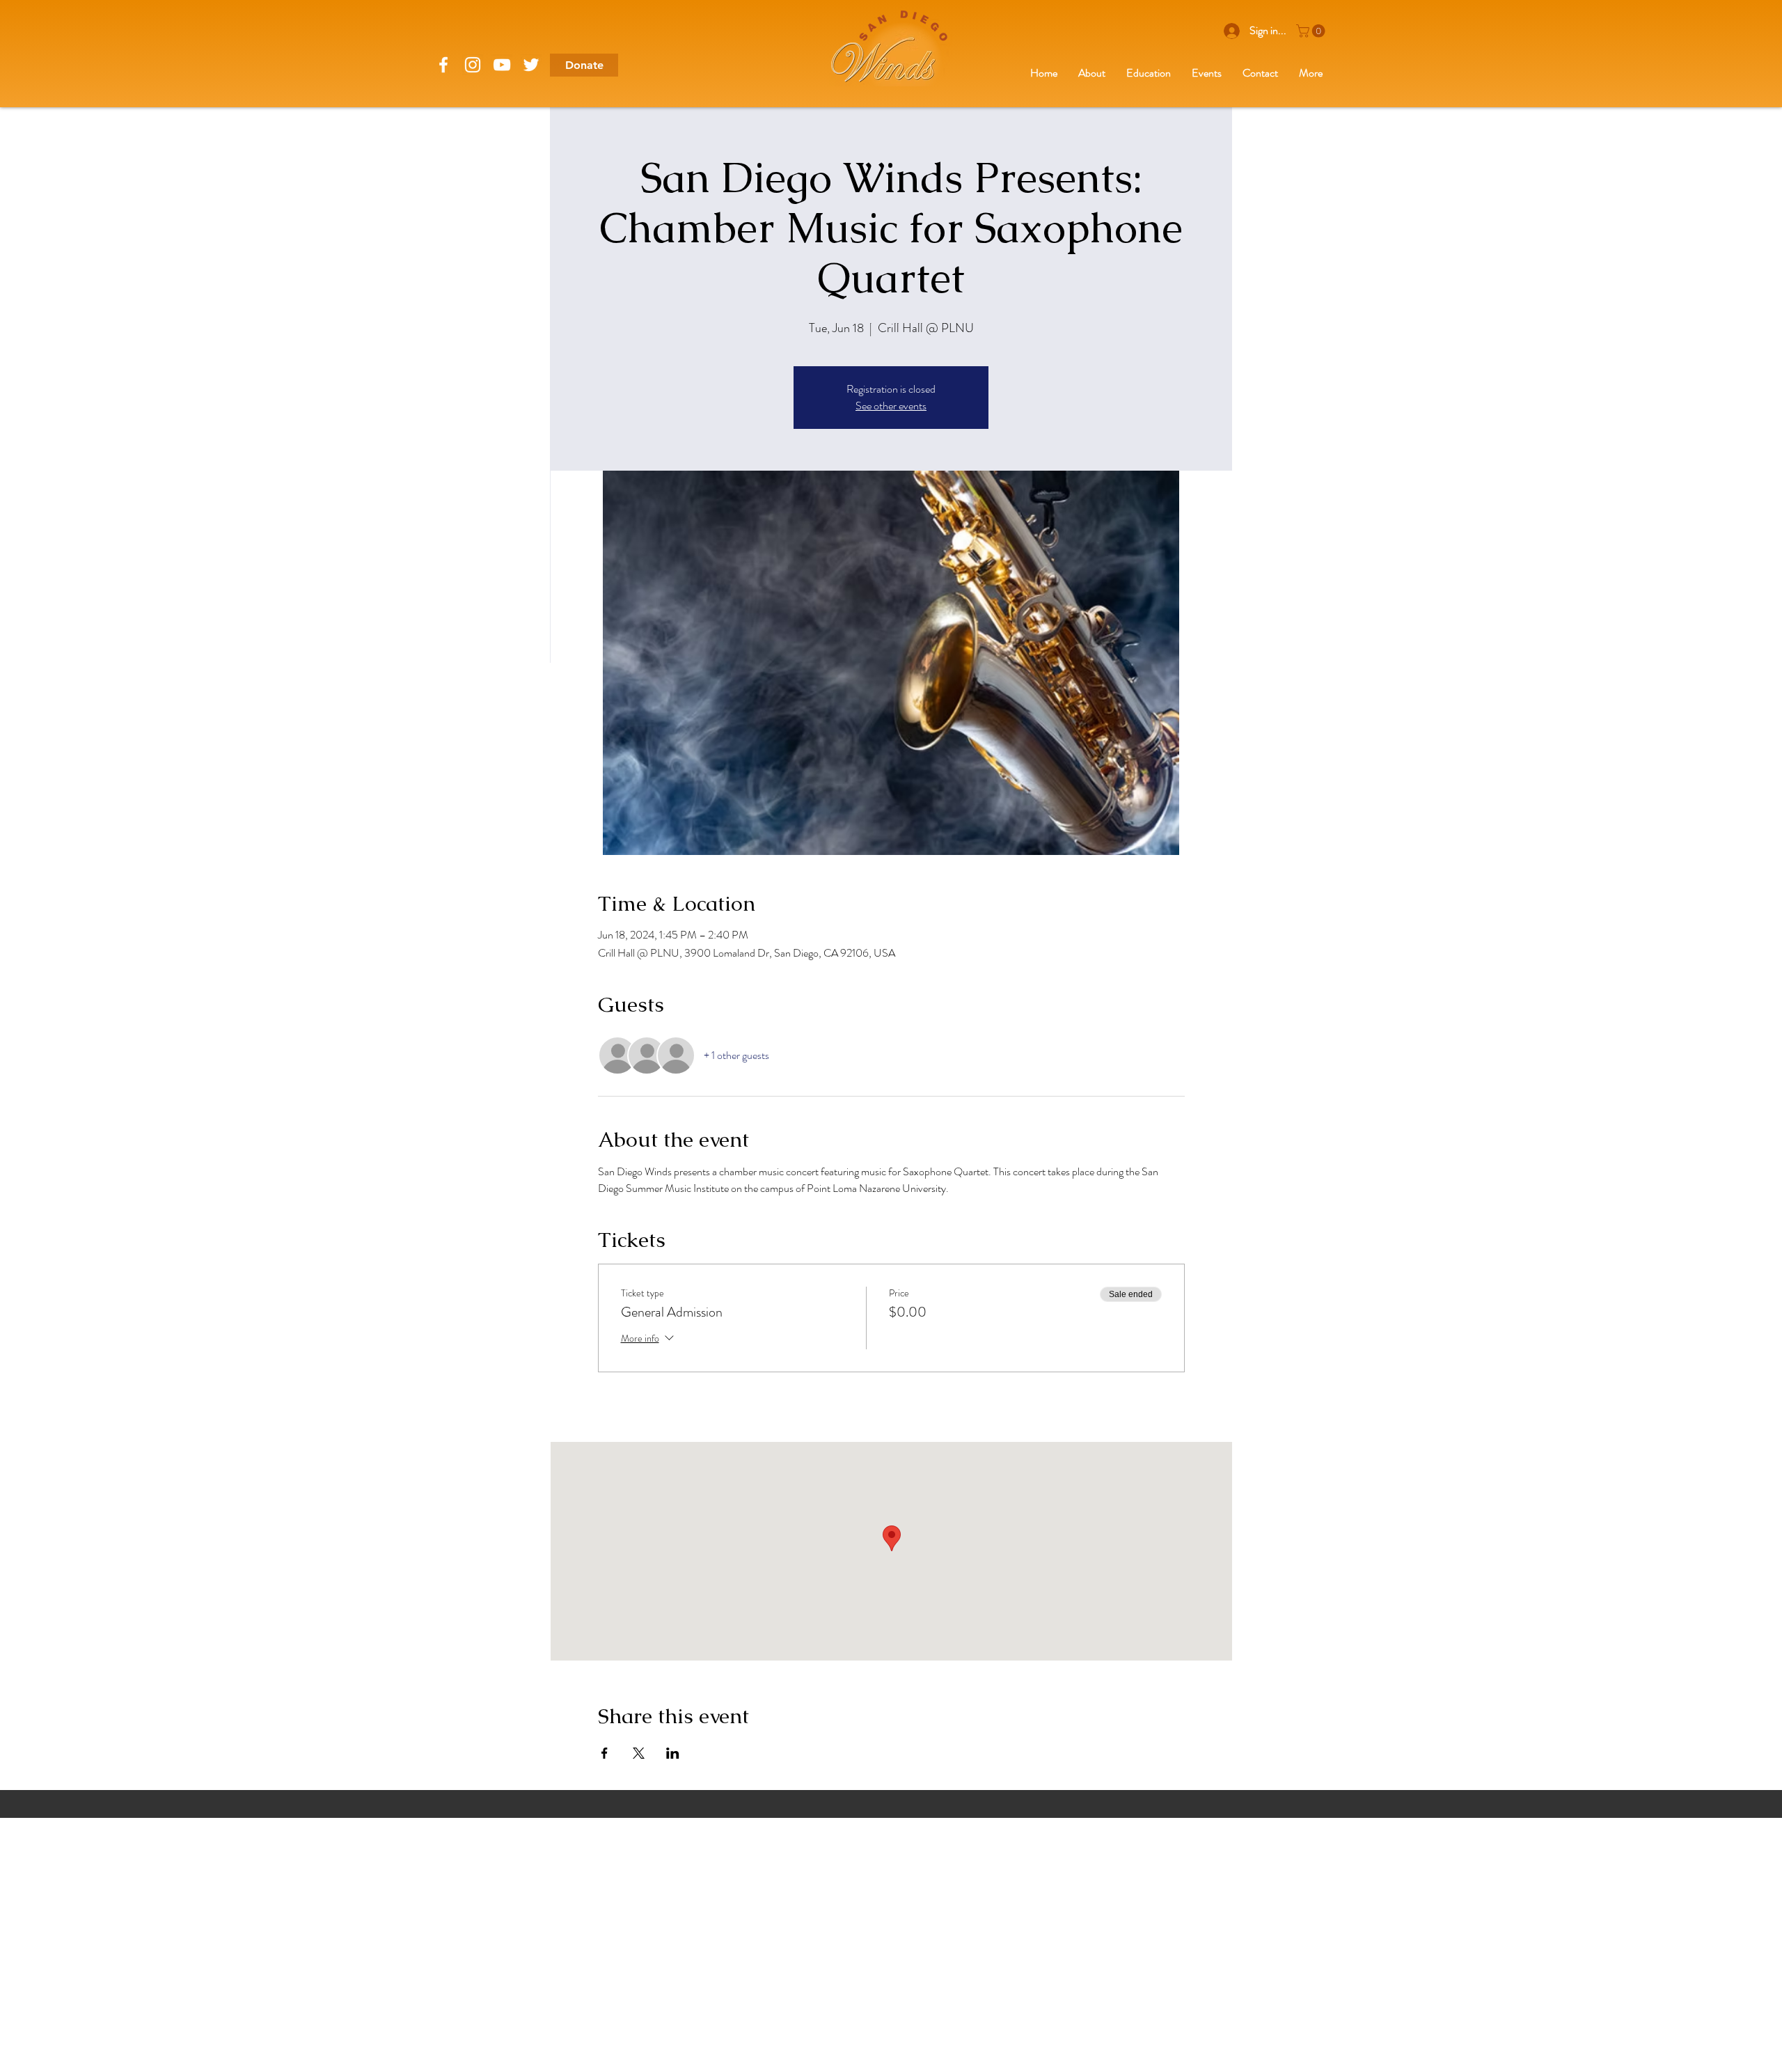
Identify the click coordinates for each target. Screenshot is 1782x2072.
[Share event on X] (639, 1753)
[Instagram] (473, 65)
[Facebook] (443, 65)
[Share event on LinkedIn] (673, 1753)
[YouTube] (502, 65)
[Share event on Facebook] (605, 1753)
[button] (1312, 31)
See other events (891, 406)
